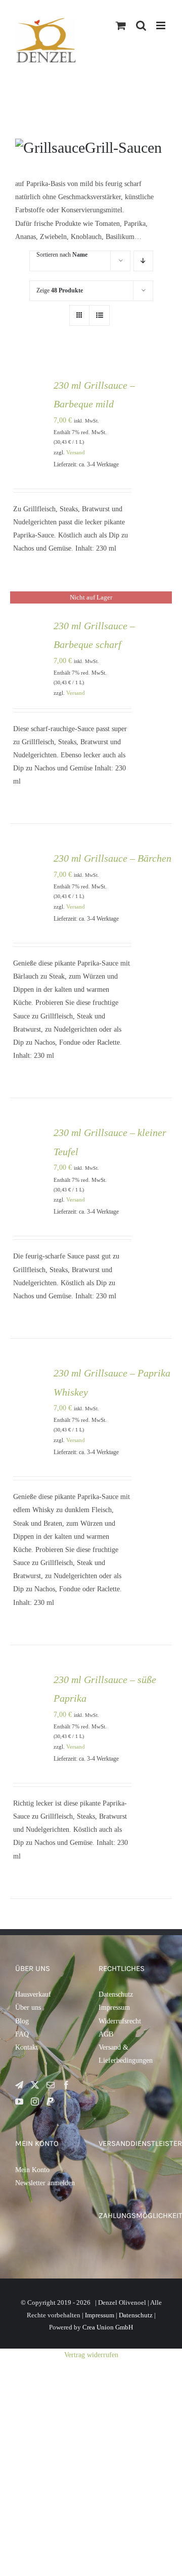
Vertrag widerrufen (91, 2355)
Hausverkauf (33, 1994)
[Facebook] (66, 2085)
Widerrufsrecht (120, 2021)
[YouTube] (19, 2102)
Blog (22, 2021)
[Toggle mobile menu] (162, 25)
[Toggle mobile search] (141, 25)
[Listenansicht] (99, 315)
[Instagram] (35, 2102)
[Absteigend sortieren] (143, 261)
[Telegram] (19, 2085)
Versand (76, 452)
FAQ (22, 2034)
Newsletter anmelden (45, 2183)
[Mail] (51, 2085)
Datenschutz (116, 1994)
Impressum (114, 2008)
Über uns (28, 2008)
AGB (106, 2034)
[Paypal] (51, 2102)
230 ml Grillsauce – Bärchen (112, 858)
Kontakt (27, 2047)
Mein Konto (32, 2170)
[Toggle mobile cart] (162, 36)
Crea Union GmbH (108, 2327)
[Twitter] (35, 2085)
